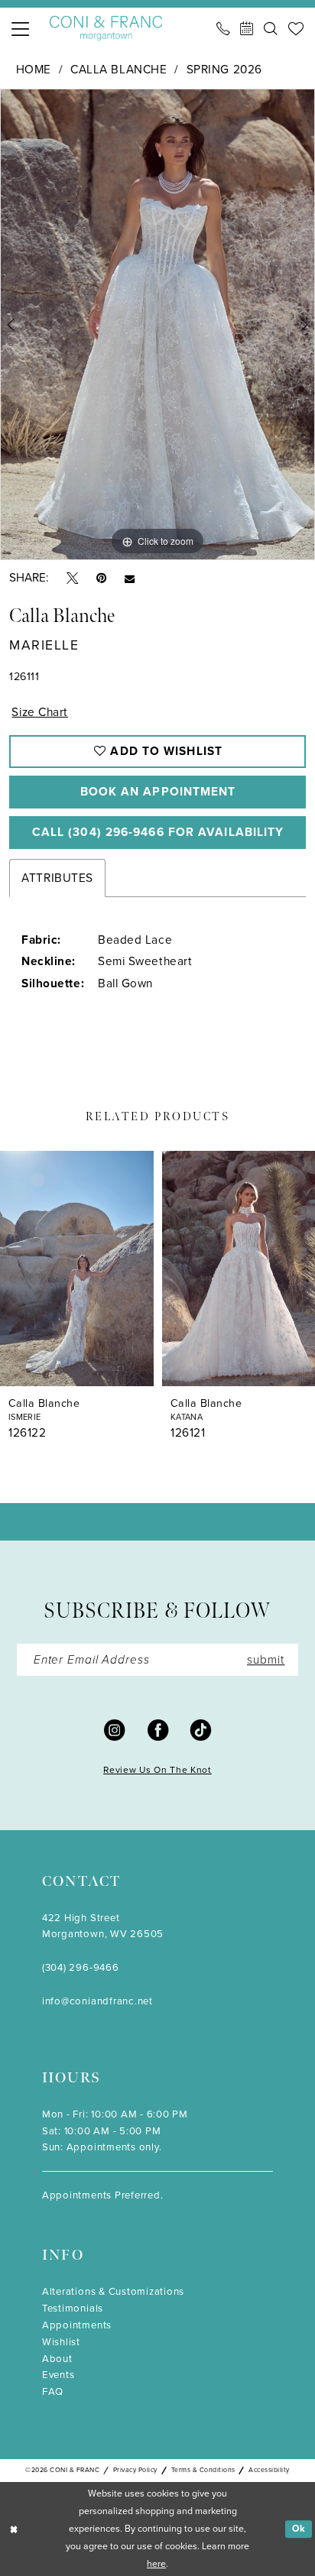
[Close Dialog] (14, 2529)
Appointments (77, 2325)
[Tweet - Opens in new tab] (72, 578)
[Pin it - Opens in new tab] (101, 578)
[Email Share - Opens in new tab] (130, 578)
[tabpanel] (157, 324)
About (57, 2359)
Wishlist (61, 2342)
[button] (21, 29)
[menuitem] (21, 29)
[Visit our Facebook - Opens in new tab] (158, 1730)
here (156, 2564)
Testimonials (73, 2308)
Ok (299, 2529)
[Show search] (271, 29)
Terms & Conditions (203, 2470)
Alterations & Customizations (113, 2291)
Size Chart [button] (40, 712)
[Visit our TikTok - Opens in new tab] (201, 1730)
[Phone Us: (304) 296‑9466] (224, 29)
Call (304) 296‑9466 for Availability (158, 832)
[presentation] (77, 1269)
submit (266, 1659)
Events (58, 2375)
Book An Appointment (158, 791)
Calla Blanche (119, 69)
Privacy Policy (135, 2470)
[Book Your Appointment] (247, 29)
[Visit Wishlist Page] (296, 29)
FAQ (53, 2391)
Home (34, 69)
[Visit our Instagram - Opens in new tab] (114, 1730)
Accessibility (269, 2470)
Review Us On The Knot (157, 1770)
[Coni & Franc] (106, 28)
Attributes (57, 878)
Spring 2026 (224, 69)
